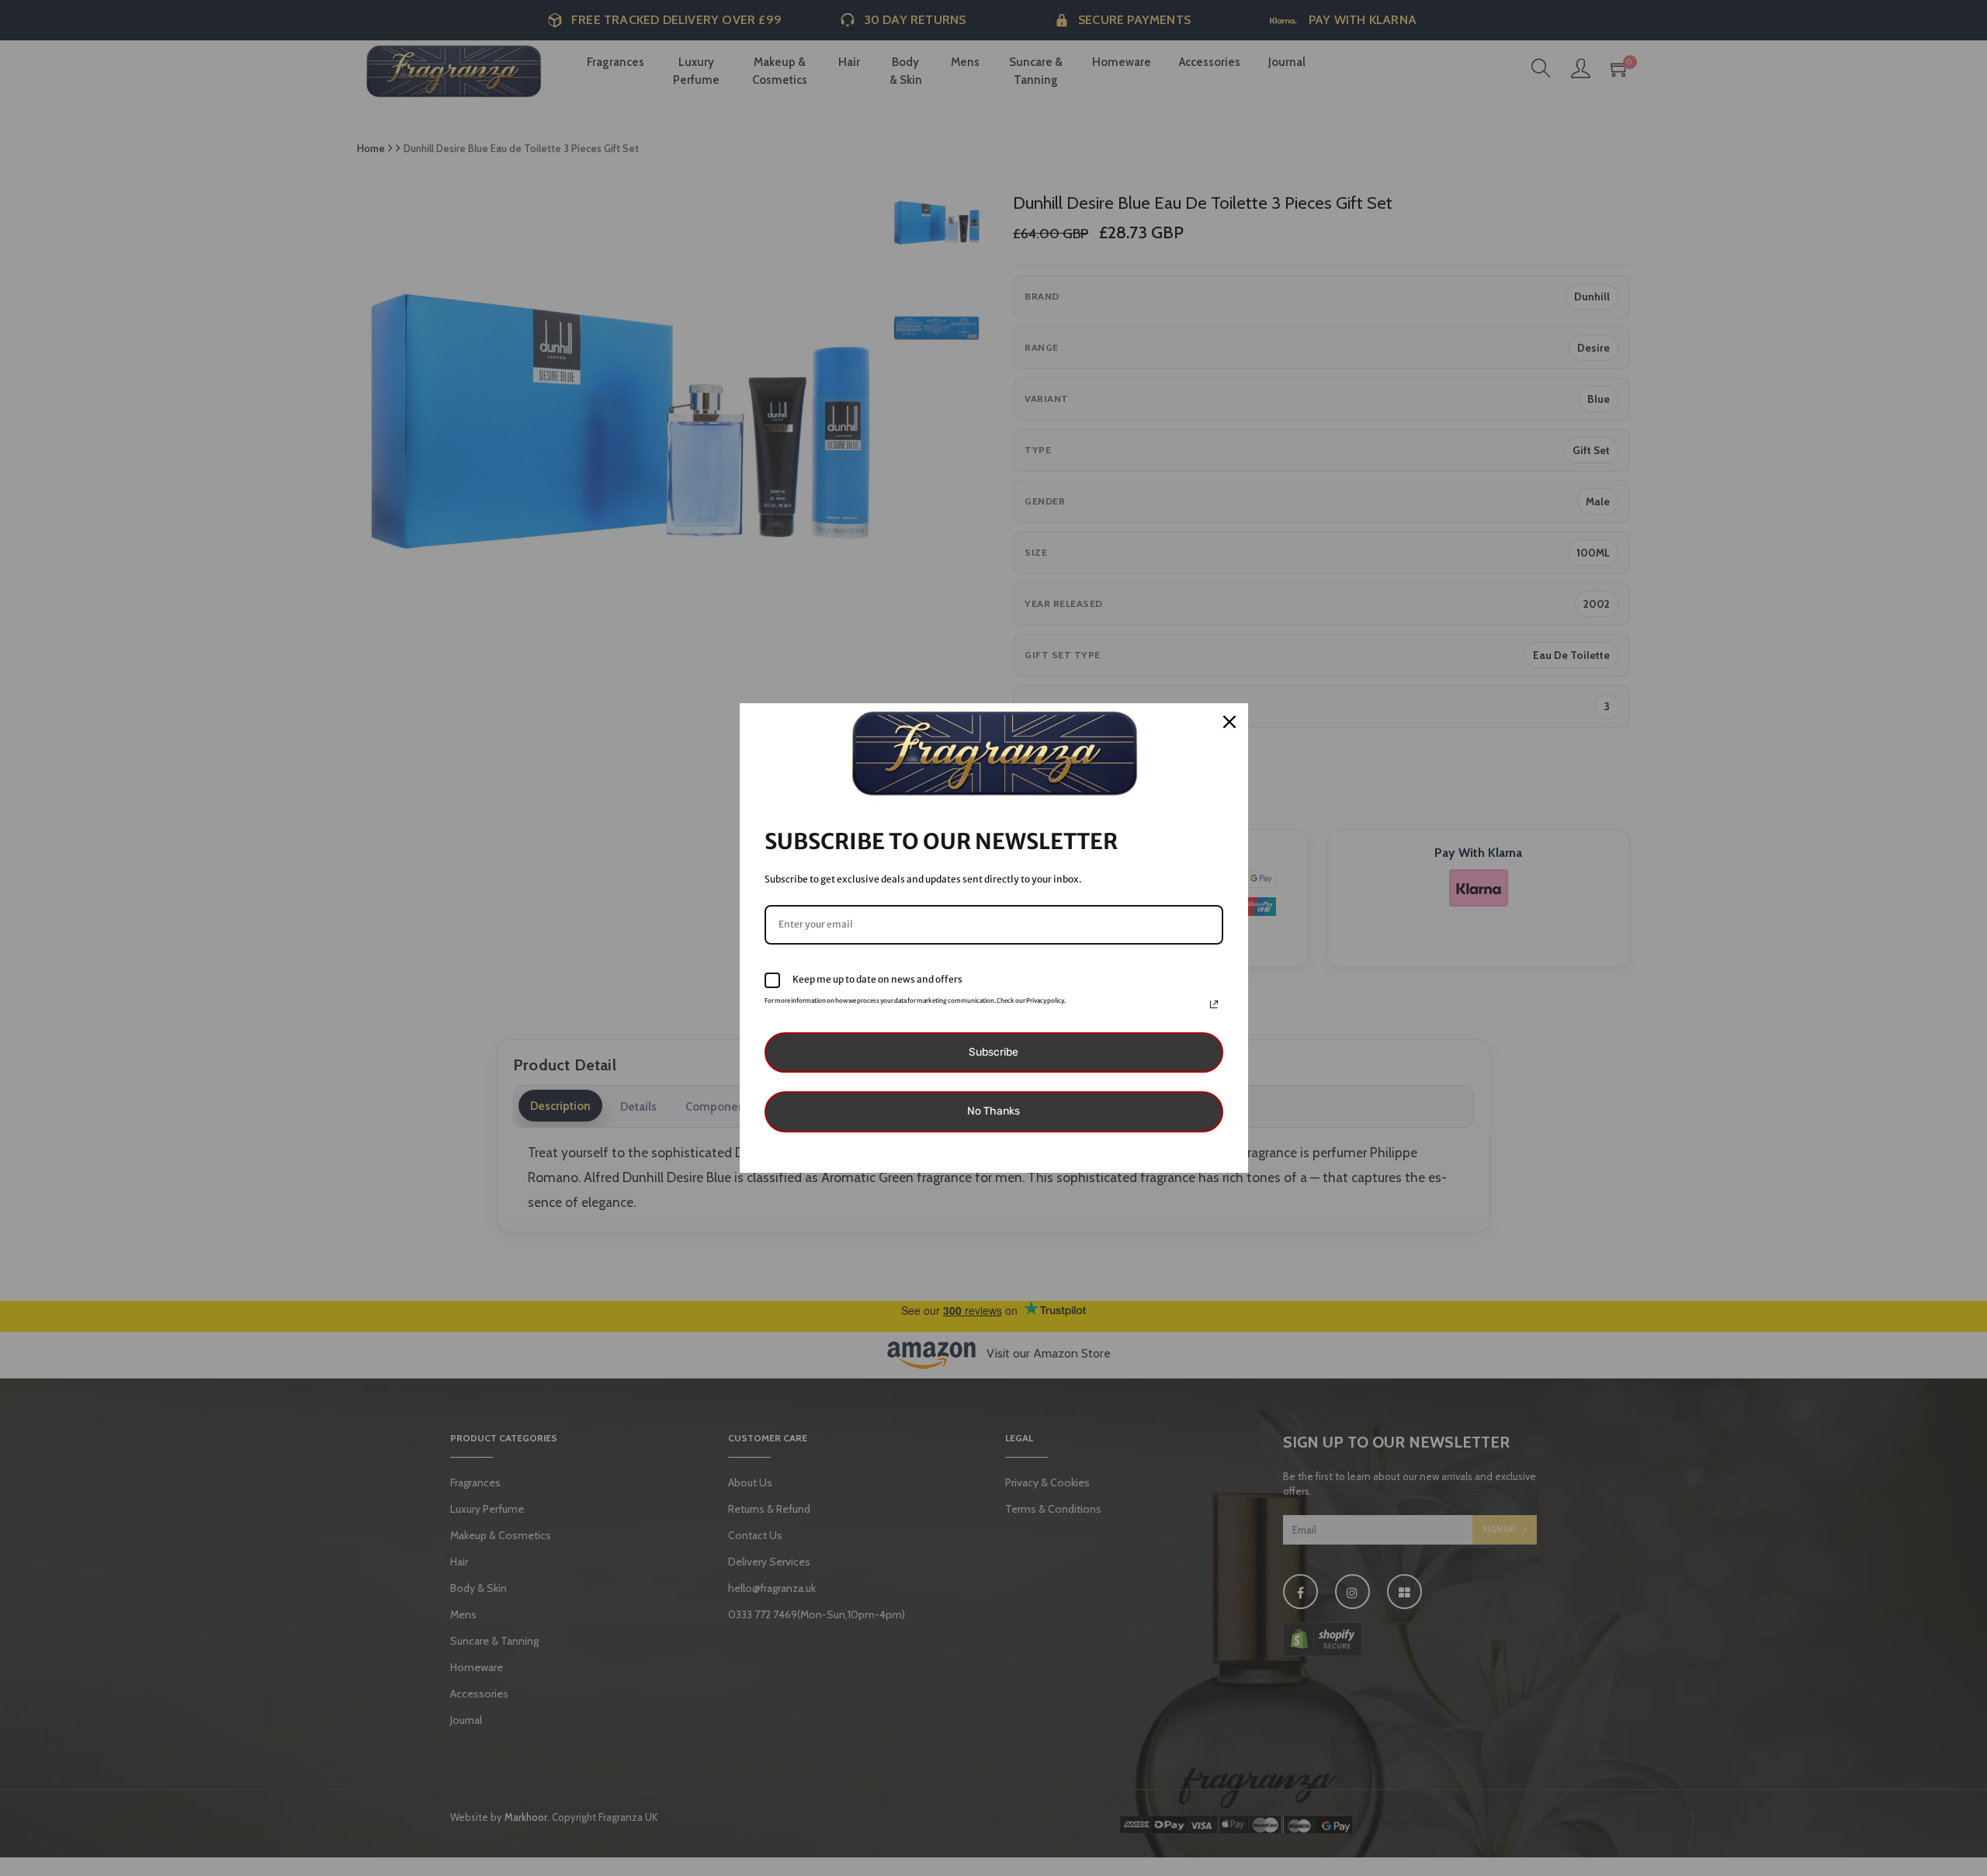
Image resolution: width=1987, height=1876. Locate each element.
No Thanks (993, 1111)
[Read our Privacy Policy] (1214, 1004)
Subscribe (993, 1052)
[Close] (1229, 722)
